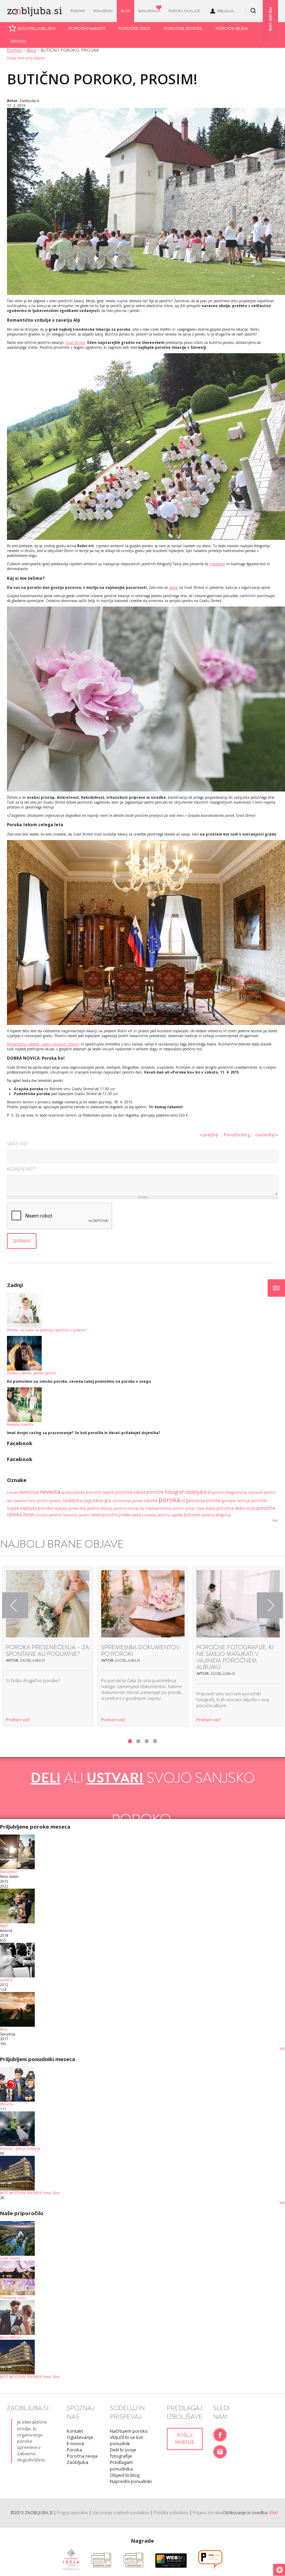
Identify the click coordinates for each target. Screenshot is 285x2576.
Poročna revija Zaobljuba (82, 2459)
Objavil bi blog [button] (125, 2475)
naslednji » (267, 1135)
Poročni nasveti (87, 28)
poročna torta (25, 1501)
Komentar (21, 1170)
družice (42, 1515)
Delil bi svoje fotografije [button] (123, 2453)
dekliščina (29, 1492)
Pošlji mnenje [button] (185, 2439)
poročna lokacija (100, 1508)
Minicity (7, 2104)
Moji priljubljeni (36, 28)
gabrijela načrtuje (236, 1501)
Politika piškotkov (171, 2513)
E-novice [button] (76, 2443)
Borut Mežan (10, 2337)
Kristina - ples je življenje (20, 2149)
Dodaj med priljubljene (26, 58)
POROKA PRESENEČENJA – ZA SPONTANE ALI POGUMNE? (47, 1651)
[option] (48, 1646)
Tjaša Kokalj (206, 1508)
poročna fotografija (216, 1515)
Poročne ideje (134, 28)
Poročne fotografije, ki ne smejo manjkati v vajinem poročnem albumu (235, 1657)
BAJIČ (4, 1926)
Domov (14, 50)
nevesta (50, 1492)
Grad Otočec (10, 2258)
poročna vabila (130, 1492)
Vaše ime (17, 1144)
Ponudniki (103, 11)
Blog (125, 11)
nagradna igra (97, 1501)
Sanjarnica (149, 11)
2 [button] (138, 1741)
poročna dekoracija (236, 1508)
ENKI (274, 2513)
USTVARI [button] (115, 1778)
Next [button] (270, 1605)
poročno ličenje (126, 1508)
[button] (276, 1288)
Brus (4, 2029)
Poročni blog (237, 1135)
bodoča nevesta (144, 1515)
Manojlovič (9, 1872)
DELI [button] (46, 1778)
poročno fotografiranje (230, 1492)
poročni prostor (49, 1501)
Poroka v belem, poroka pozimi (32, 1373)
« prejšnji (209, 1135)
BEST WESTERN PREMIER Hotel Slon (30, 2193)
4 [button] (155, 1741)
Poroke (78, 11)
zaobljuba (72, 1501)
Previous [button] (15, 1605)
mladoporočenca (158, 1508)
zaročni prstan (184, 1508)
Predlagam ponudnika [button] (121, 2465)
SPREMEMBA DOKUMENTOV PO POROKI (140, 1651)
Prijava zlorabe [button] (208, 2513)
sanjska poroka (73, 1492)
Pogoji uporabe (72, 2513)
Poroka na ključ (184, 11)
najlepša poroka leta (70, 1508)
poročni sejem (100, 1492)
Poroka (74, 2450)
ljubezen (192, 1515)
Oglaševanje (80, 2437)
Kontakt (75, 2431)
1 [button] (130, 1741)
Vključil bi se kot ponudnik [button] (126, 2440)
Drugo (18, 41)
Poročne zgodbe (183, 28)
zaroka (151, 1501)
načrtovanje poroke (127, 1501)
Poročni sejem (232, 28)
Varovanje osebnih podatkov (121, 2513)
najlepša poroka (36, 1508)
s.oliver (13, 1492)
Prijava (225, 11)
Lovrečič (6, 1980)
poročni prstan (116, 1515)
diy (142, 1508)
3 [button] (147, 1741)
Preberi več (18, 1720)
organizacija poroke (201, 1501)
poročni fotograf (165, 1492)
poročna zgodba (170, 1515)
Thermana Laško (13, 2298)
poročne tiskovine (63, 1515)
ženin (29, 1514)
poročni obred (89, 1515)
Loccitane (255, 1492)
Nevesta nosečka (20, 1424)
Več (275, 1520)
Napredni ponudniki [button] (131, 2481)
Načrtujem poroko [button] (129, 2431)
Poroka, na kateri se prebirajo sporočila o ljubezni (47, 1330)
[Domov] (34, 10)
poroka (169, 1500)
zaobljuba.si (198, 1492)
